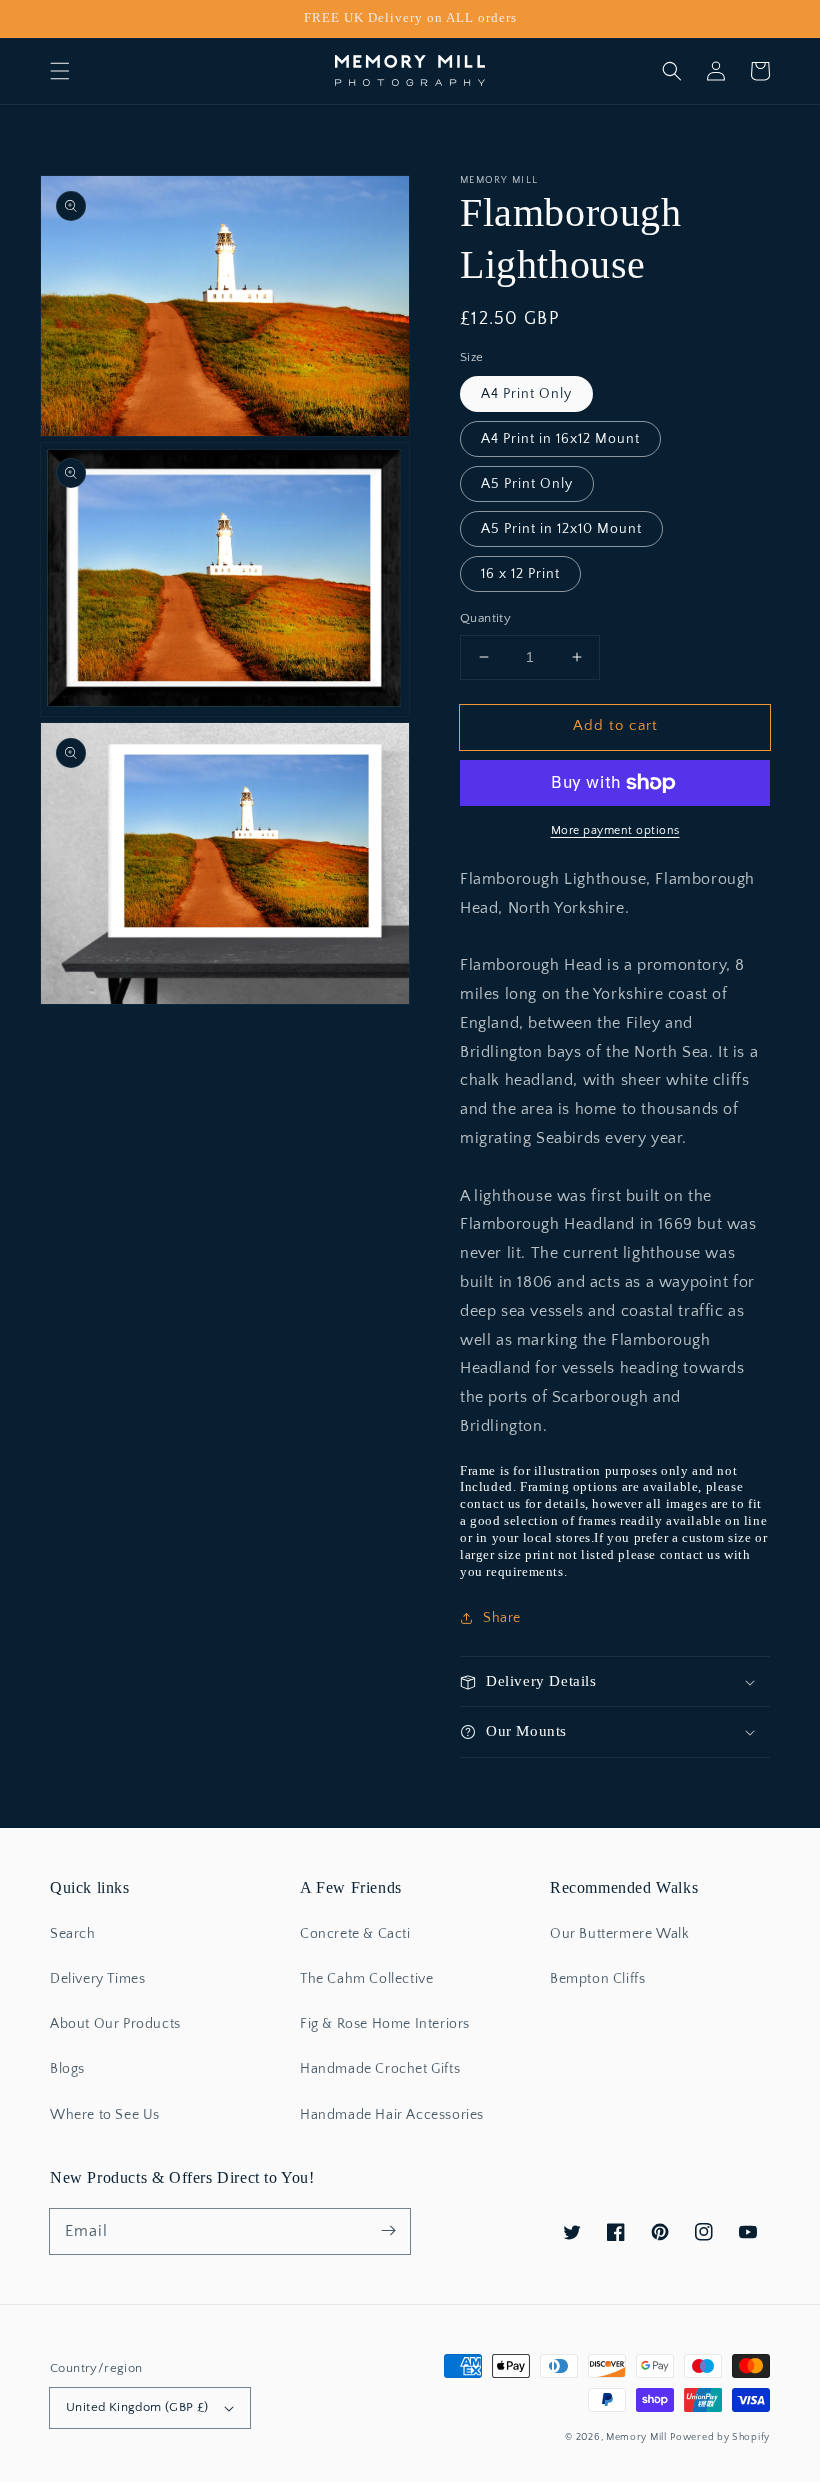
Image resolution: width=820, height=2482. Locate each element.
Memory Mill (636, 2437)
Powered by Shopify (720, 2437)
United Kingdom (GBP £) (137, 2407)
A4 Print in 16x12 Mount (560, 439)
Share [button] (502, 1618)
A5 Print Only (527, 484)
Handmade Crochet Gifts (380, 2069)
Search (73, 1934)
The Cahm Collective (366, 1979)
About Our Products (115, 2024)
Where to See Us (105, 2115)
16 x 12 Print (520, 574)
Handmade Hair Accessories (392, 2115)
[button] (60, 71)
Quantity (485, 618)
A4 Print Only (526, 394)
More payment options (615, 830)
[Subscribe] (388, 2231)
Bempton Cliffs (597, 1979)
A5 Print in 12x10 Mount (561, 529)
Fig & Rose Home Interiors (385, 2024)
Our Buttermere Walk (619, 1934)
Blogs (67, 2069)
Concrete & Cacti (355, 1934)
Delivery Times (97, 1979)
